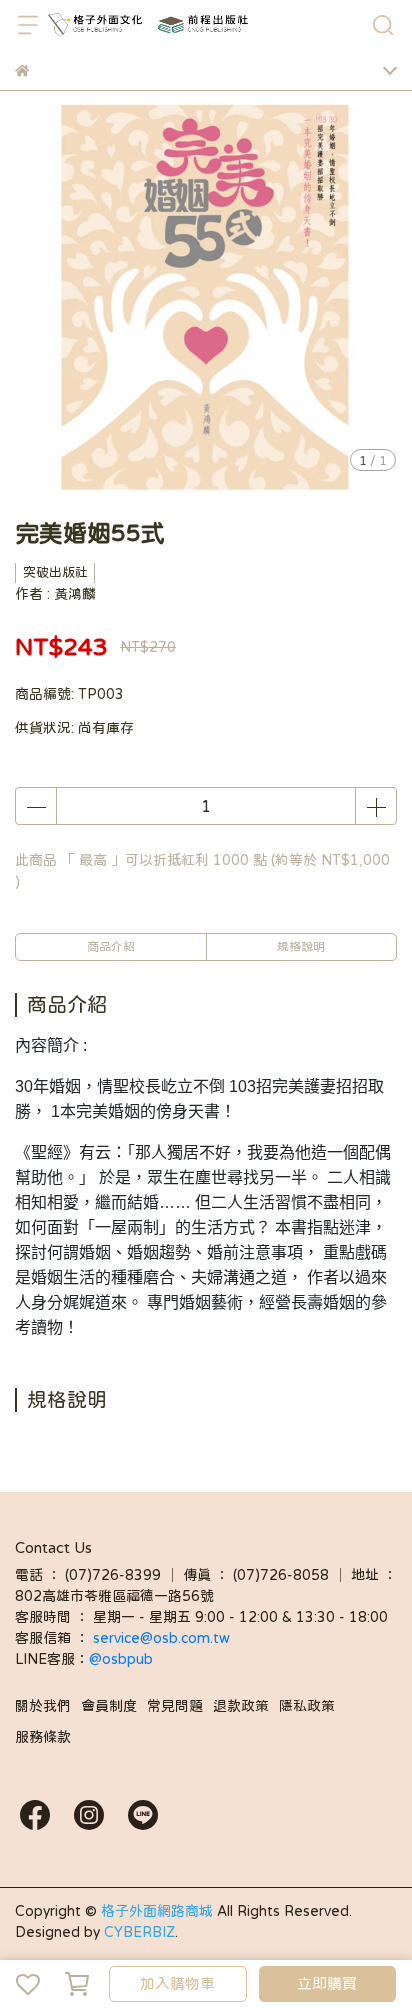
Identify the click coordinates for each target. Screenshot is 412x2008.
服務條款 (43, 1737)
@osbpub (121, 1659)
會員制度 (109, 1706)
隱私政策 (307, 1706)
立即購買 (327, 1983)
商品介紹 (111, 946)
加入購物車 (177, 1983)
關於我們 (43, 1706)
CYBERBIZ (139, 1932)
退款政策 (241, 1706)
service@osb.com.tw (163, 1638)
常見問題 (175, 1706)
